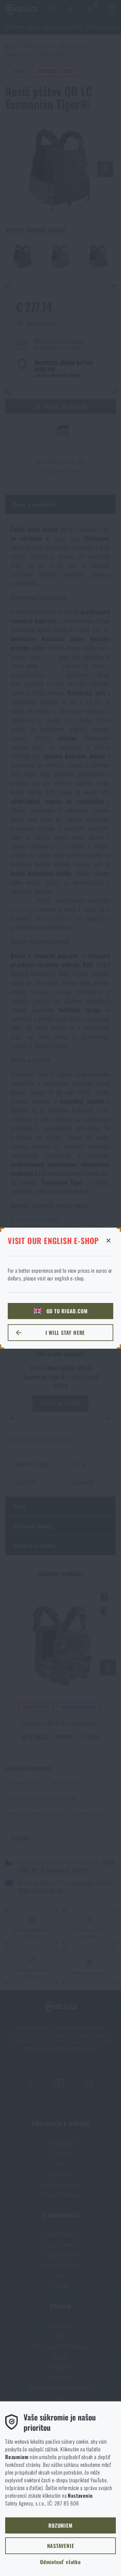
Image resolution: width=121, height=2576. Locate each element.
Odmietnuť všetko (60, 2562)
